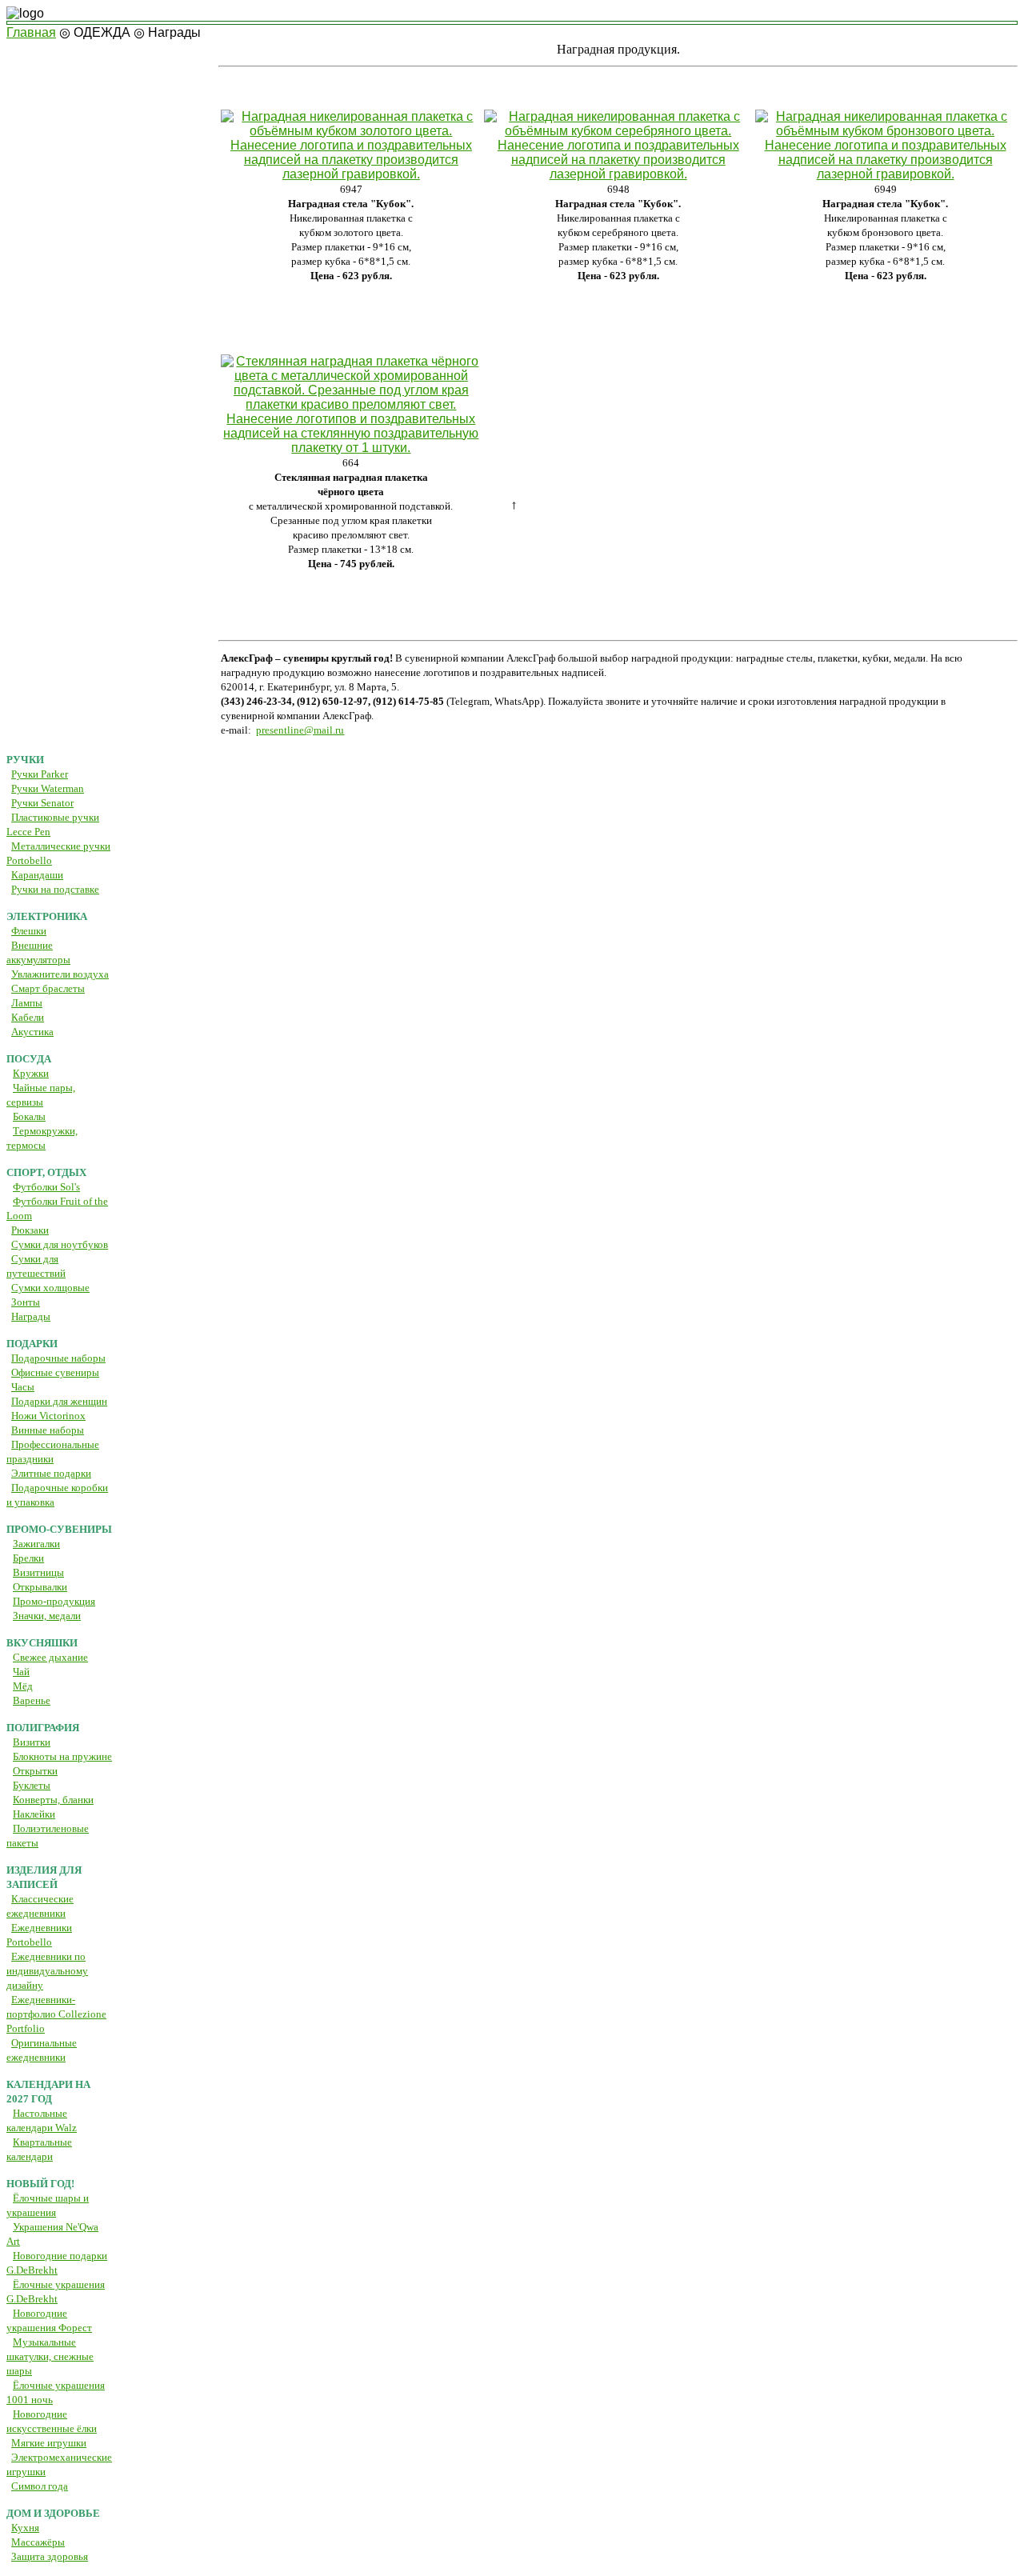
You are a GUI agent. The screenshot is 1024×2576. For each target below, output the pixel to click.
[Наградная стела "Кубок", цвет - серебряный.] (618, 174)
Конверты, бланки (53, 1800)
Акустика (32, 1032)
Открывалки (40, 1587)
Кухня (25, 2528)
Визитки (32, 1742)
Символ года (40, 2486)
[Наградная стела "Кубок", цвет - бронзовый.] (885, 174)
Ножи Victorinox (48, 1416)
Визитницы (38, 1572)
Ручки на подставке (55, 889)
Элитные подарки (51, 1473)
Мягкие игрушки (49, 2443)
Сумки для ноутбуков (60, 1244)
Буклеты (32, 1785)
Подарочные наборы (58, 1358)
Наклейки (34, 1814)
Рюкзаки (30, 1230)
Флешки (29, 931)
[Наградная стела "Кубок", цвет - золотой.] (351, 174)
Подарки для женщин (59, 1401)
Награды (31, 1316)
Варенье (32, 1700)
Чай (21, 1672)
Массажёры (38, 2542)
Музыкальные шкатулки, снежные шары (50, 2356)
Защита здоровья (50, 2556)
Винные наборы (48, 1430)
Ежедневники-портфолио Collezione (56, 2014)
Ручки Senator (42, 803)
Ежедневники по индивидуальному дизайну (47, 1971)
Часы (23, 1387)
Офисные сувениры (55, 1372)
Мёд (23, 1686)
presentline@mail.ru (300, 730)
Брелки (28, 1558)
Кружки (31, 1073)
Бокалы (29, 1116)
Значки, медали (47, 1616)
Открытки (35, 1771)
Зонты (26, 1302)
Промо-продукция (54, 1601)
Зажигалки (36, 1544)
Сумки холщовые (50, 1288)
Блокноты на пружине (62, 1756)
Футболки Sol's (46, 1187)
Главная (31, 32)
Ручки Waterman (48, 788)
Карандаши (37, 875)
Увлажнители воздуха (60, 974)
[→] (512, 23)
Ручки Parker (40, 774)
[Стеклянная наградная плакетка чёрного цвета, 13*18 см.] (351, 448)
